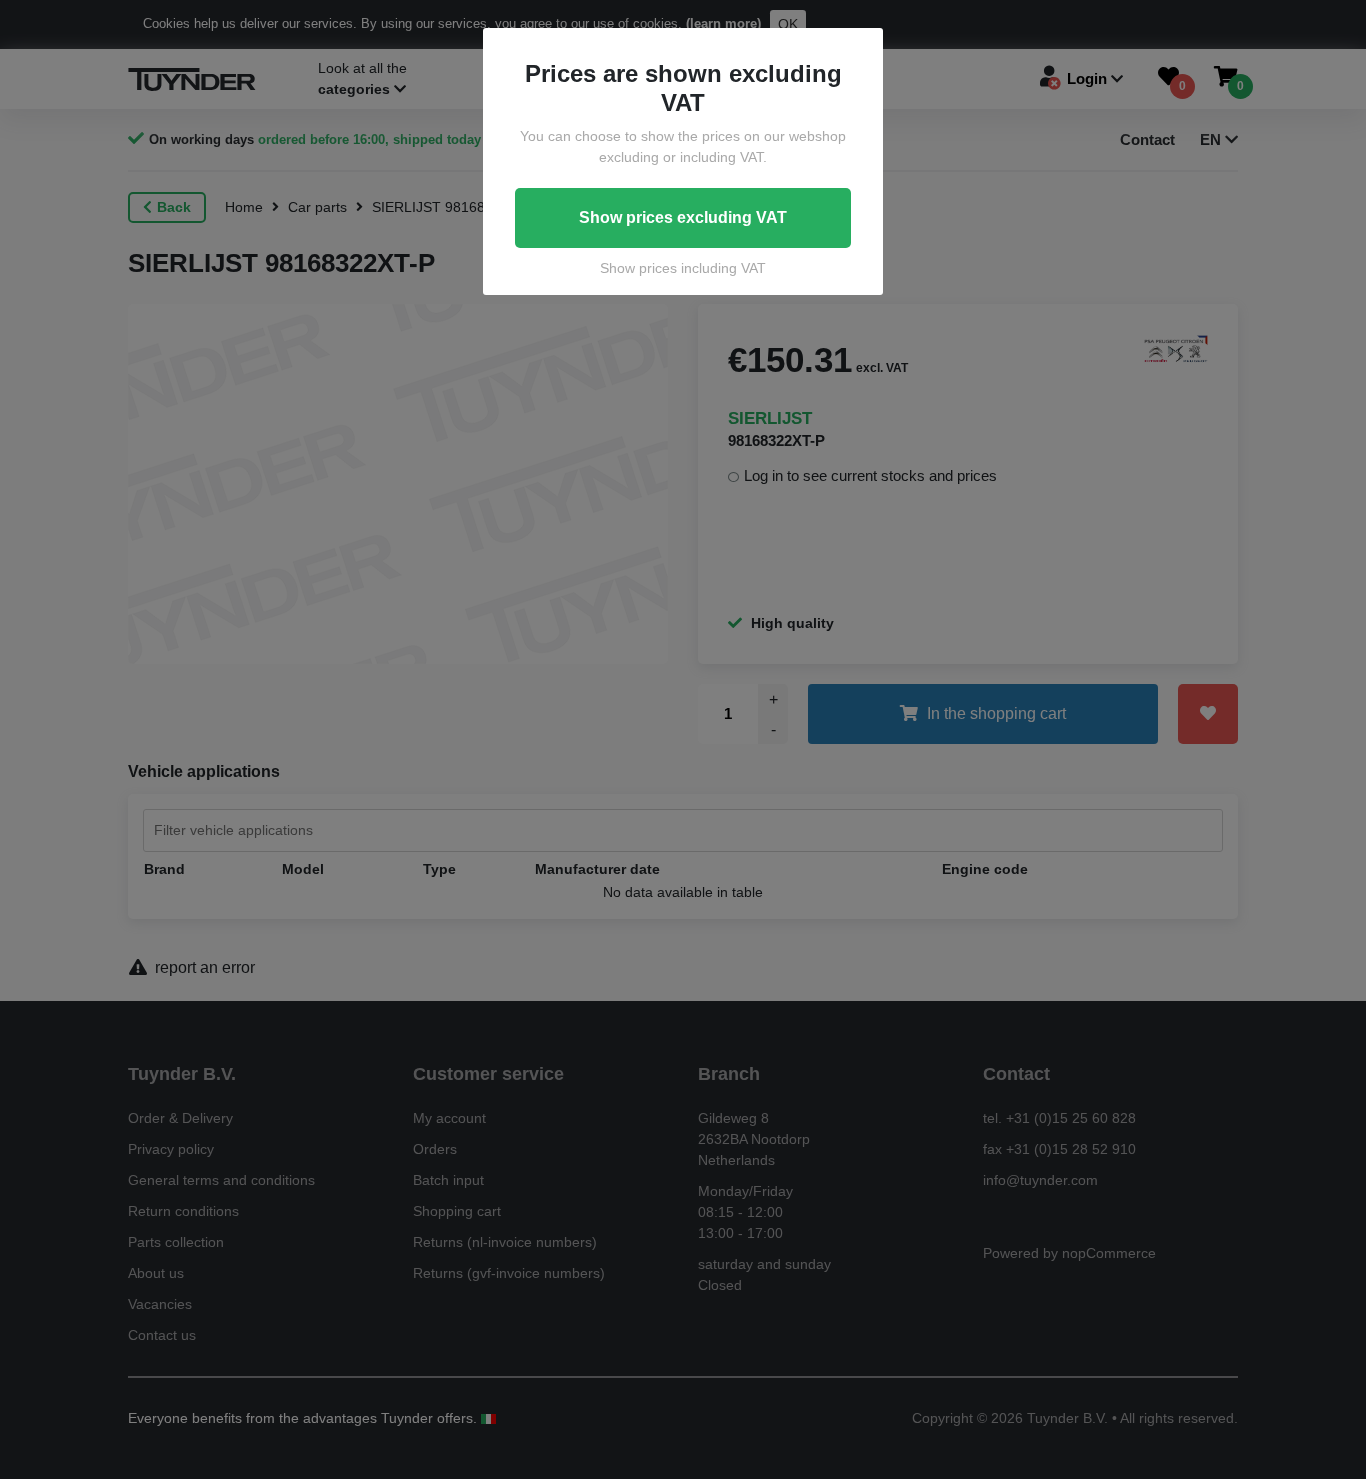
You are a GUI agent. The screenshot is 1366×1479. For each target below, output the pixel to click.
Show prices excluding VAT (683, 217)
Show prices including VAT (683, 268)
